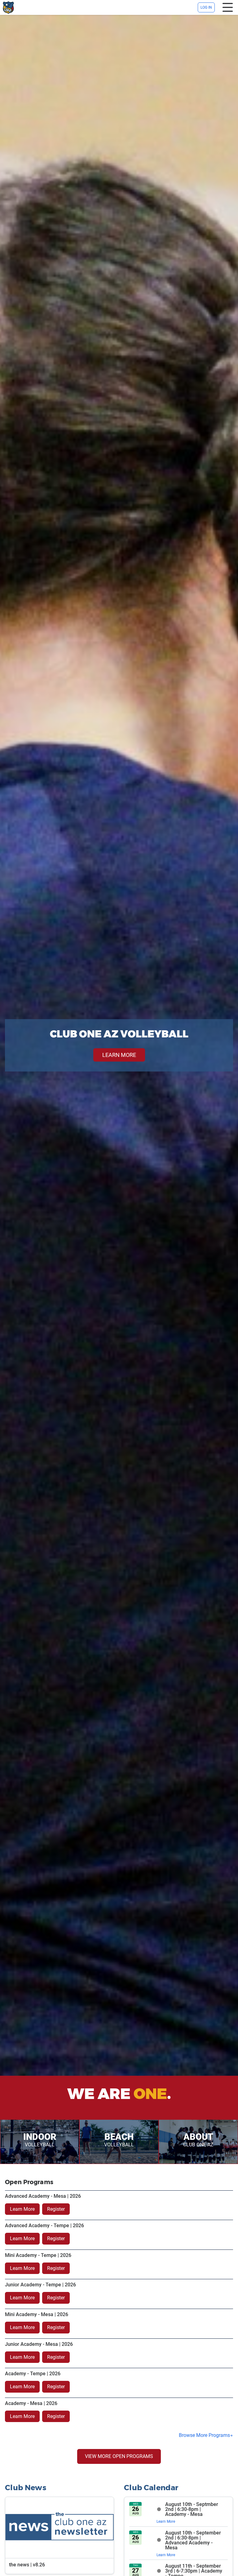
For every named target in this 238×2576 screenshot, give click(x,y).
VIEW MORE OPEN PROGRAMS (119, 2456)
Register (56, 2209)
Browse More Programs (204, 2435)
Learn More (22, 2209)
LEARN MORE (119, 1055)
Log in (206, 7)
